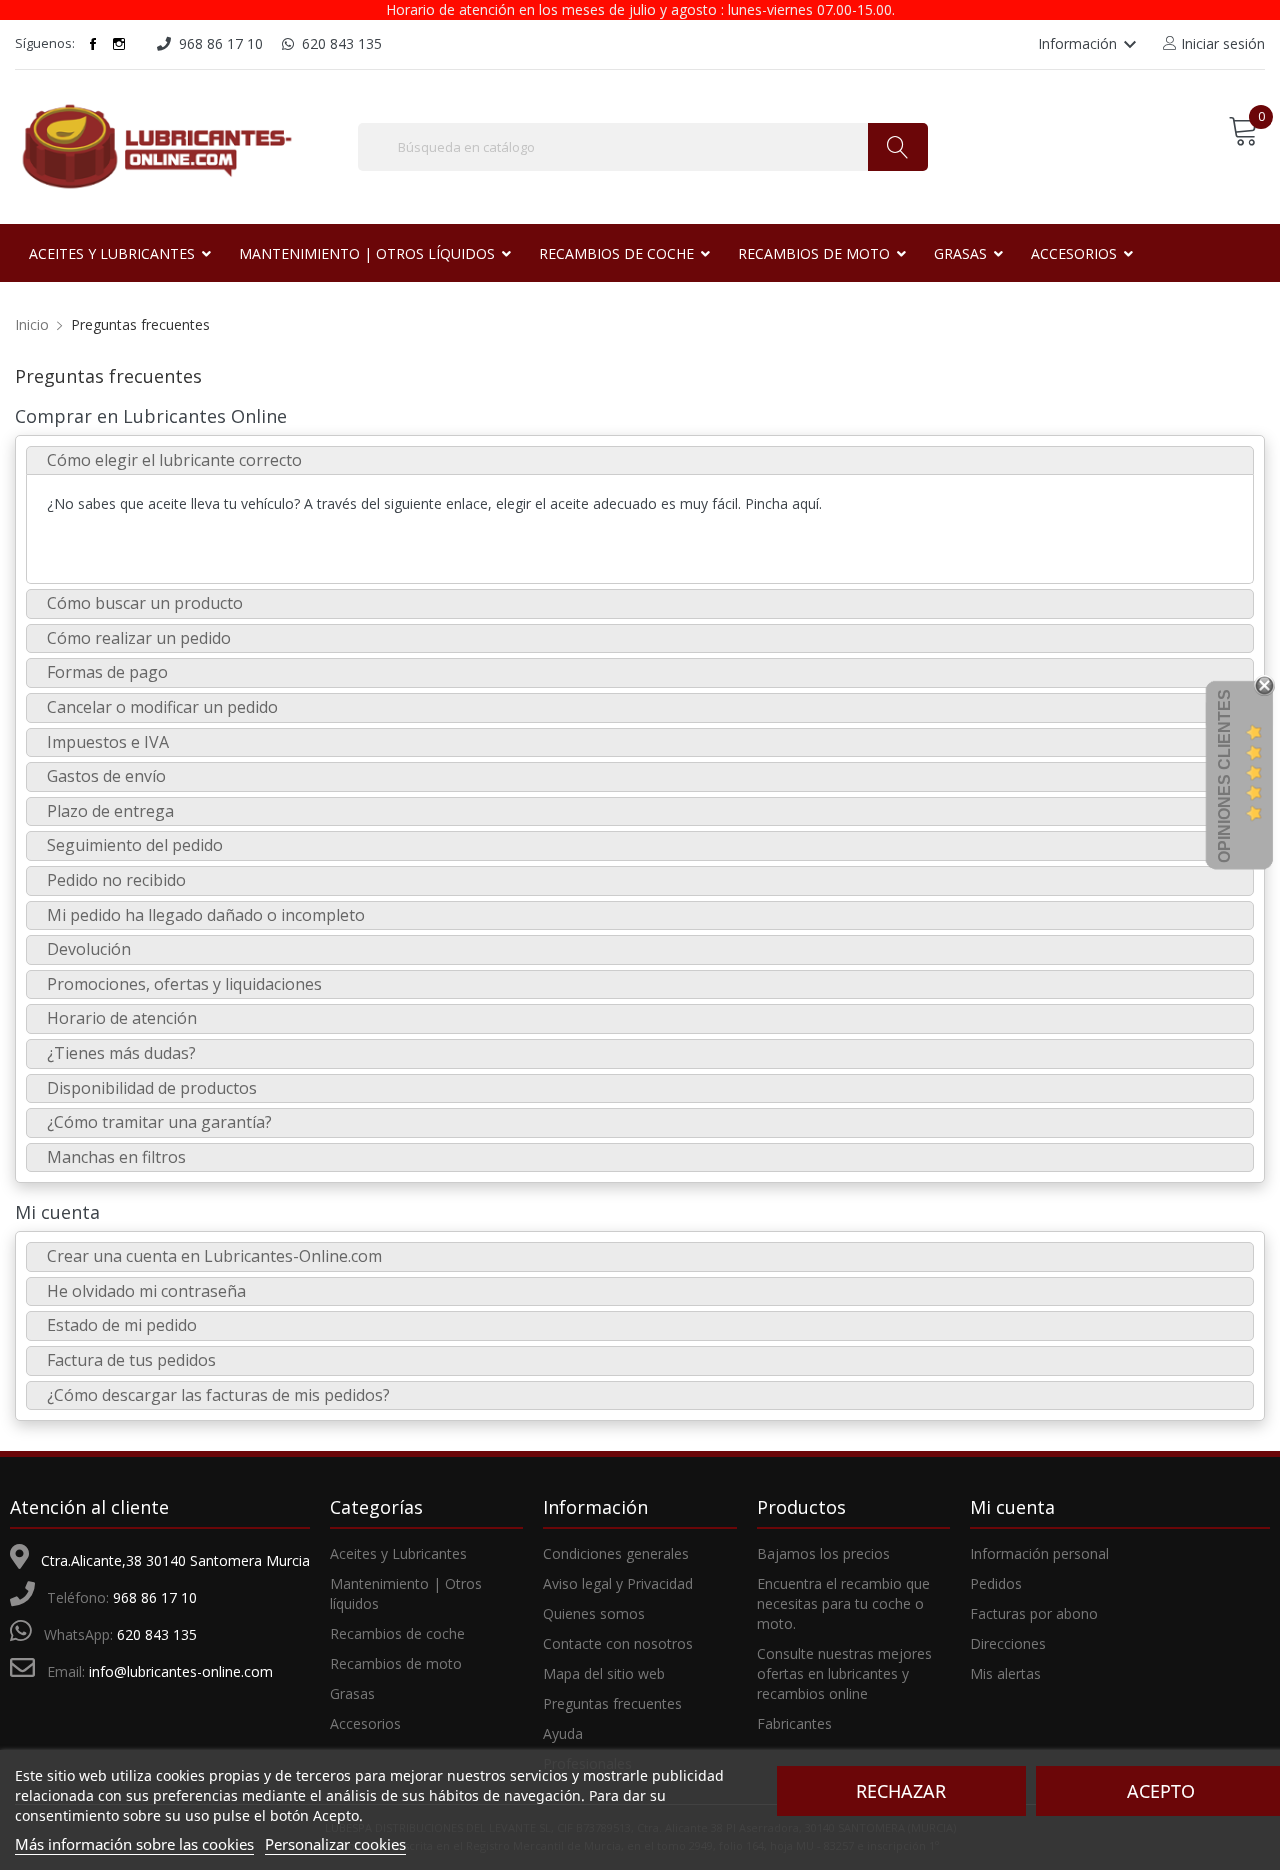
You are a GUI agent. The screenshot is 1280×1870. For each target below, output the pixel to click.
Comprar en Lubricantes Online (151, 416)
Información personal (1039, 1553)
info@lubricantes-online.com (181, 1671)
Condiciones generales (616, 1553)
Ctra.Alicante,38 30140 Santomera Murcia (175, 1560)
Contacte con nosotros (618, 1643)
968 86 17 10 (155, 1597)
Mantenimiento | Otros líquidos (406, 1593)
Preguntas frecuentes (612, 1703)
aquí (805, 503)
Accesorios (365, 1723)
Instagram (119, 44)
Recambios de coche (397, 1633)
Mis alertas (1005, 1673)
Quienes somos (594, 1613)
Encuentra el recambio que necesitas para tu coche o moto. (843, 1603)
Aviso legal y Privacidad (618, 1583)
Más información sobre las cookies (134, 1844)
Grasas (352, 1693)
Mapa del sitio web (604, 1673)
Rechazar (901, 1791)
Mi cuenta (57, 1212)
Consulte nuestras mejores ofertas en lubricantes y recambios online (844, 1673)
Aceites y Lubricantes (398, 1553)
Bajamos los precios (823, 1553)
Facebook (93, 44)
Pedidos (996, 1583)
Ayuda (563, 1733)
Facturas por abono (1034, 1613)
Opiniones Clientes (1224, 776)
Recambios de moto (396, 1663)
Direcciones (1008, 1643)
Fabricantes (794, 1723)
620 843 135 (157, 1634)
